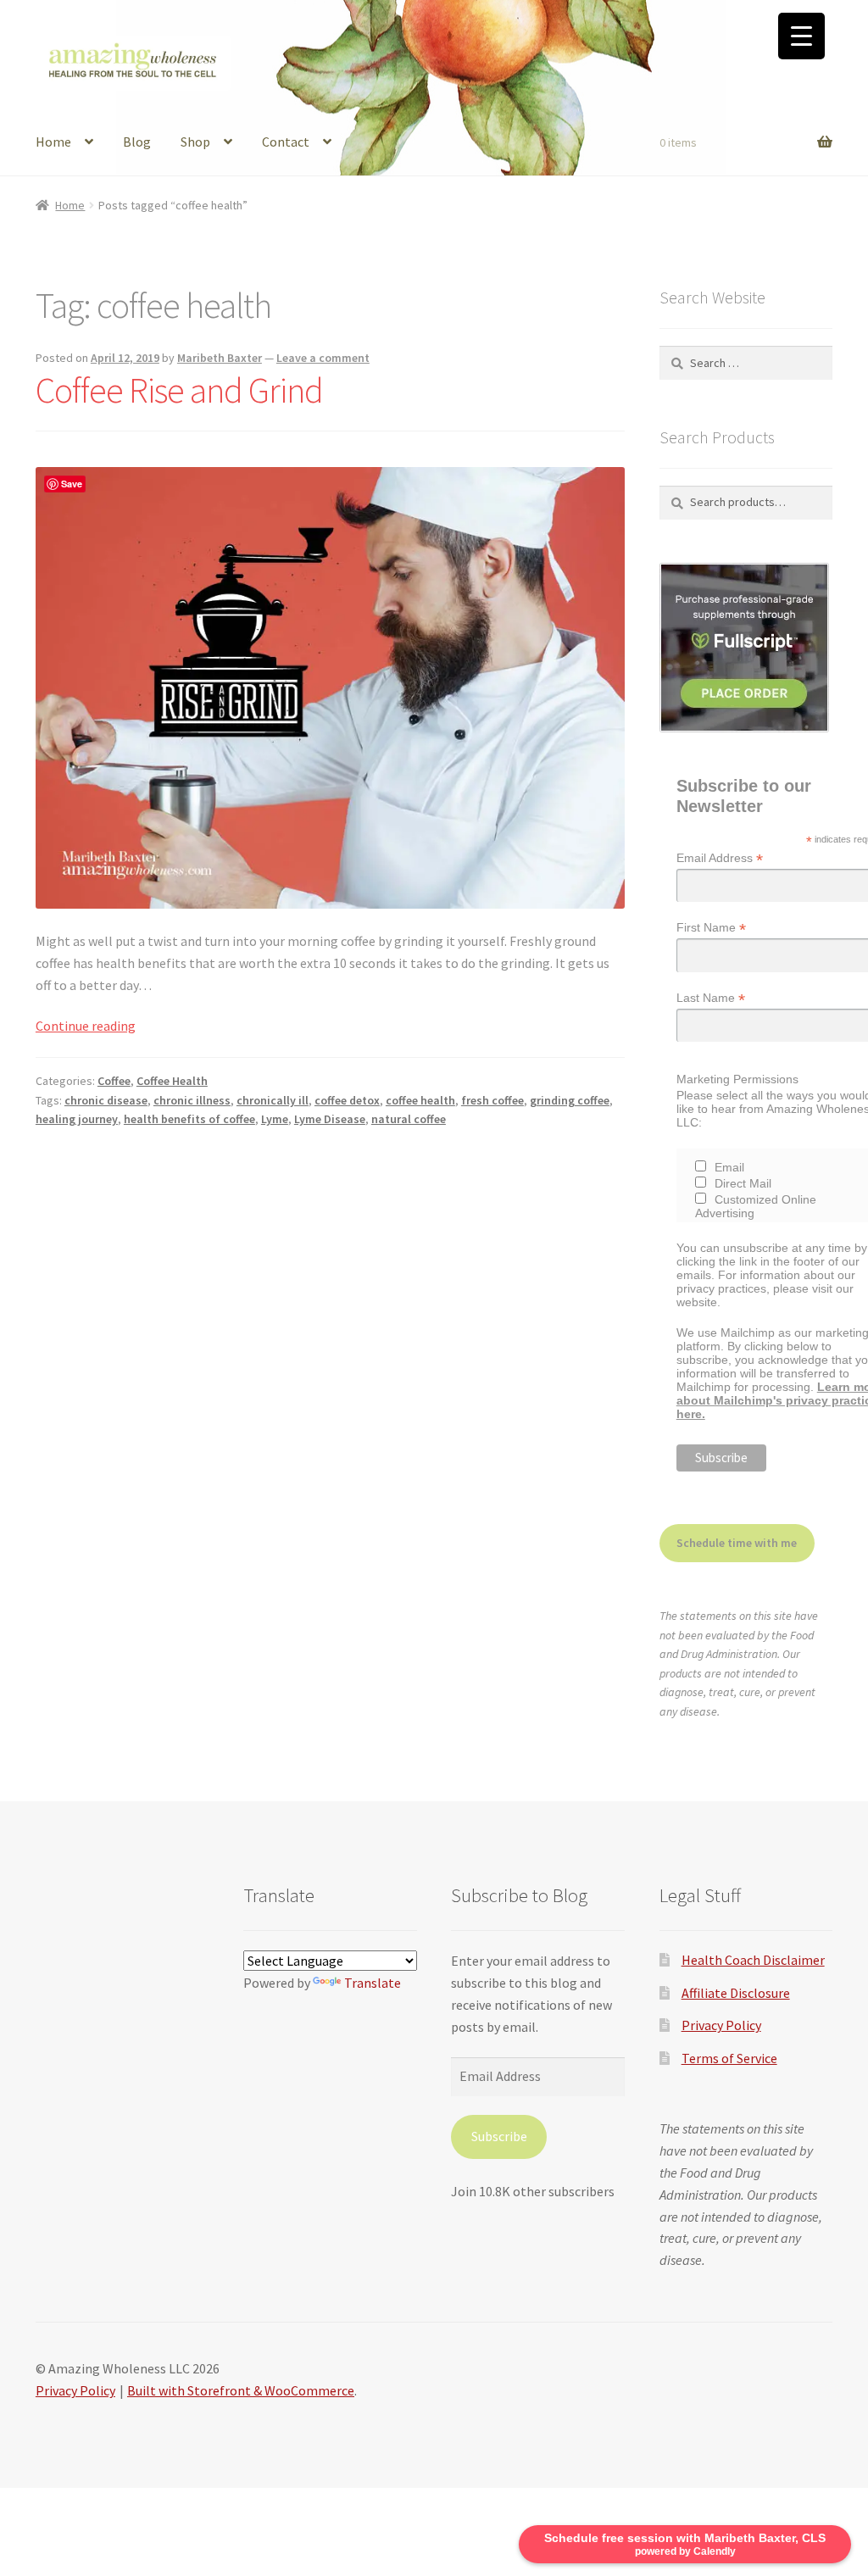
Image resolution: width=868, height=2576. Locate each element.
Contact (286, 142)
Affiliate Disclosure (736, 1993)
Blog (137, 142)
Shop (195, 142)
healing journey (77, 1119)
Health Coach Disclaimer (753, 1960)
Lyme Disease (330, 1119)
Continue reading (86, 1026)
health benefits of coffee (189, 1119)
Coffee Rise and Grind (179, 390)
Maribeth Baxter (220, 358)
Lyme (275, 1119)
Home (53, 142)
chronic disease (106, 1100)
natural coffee (409, 1119)
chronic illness (192, 1100)
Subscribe (499, 2136)
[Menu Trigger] (801, 36)
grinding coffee (570, 1100)
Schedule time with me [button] (737, 1543)
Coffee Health (172, 1081)
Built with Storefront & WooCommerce (241, 2390)
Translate (373, 1983)
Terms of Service (729, 2058)
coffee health (420, 1100)
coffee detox (347, 1100)
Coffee (114, 1081)
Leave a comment (323, 358)
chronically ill (273, 1100)
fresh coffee (492, 1100)
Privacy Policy (721, 2025)
